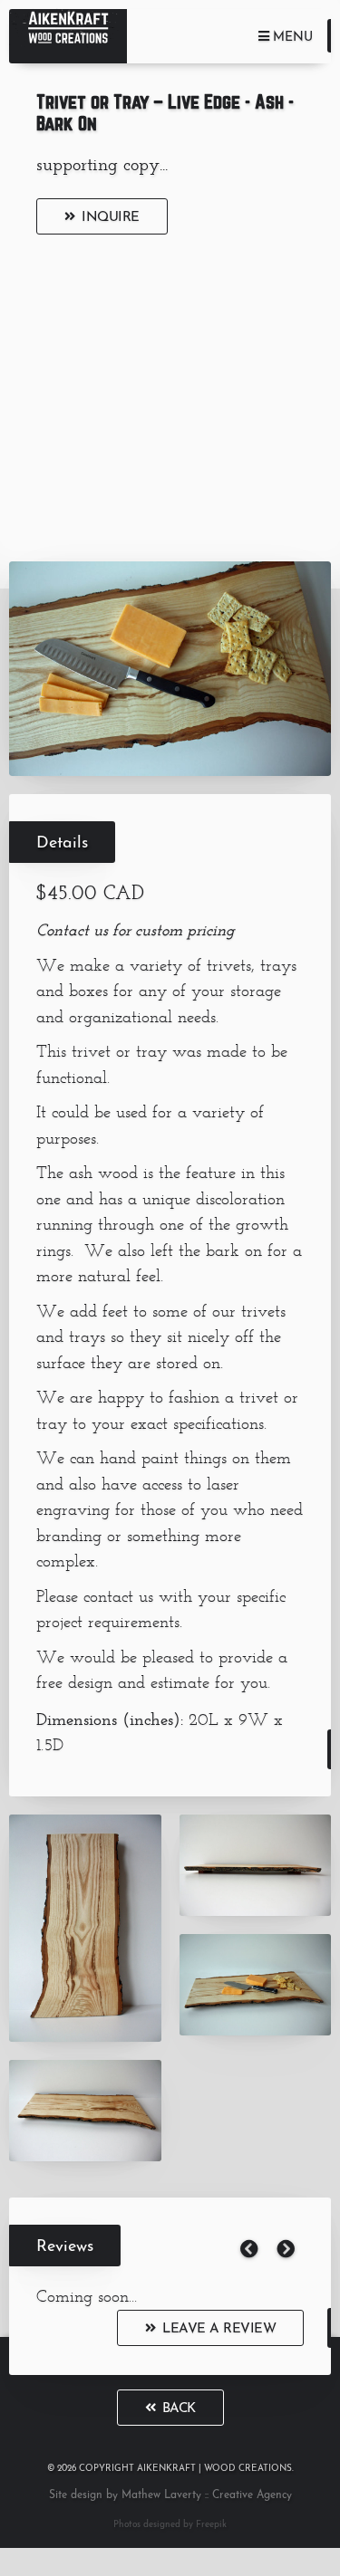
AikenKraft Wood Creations (68, 36)
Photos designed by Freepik (170, 2525)
